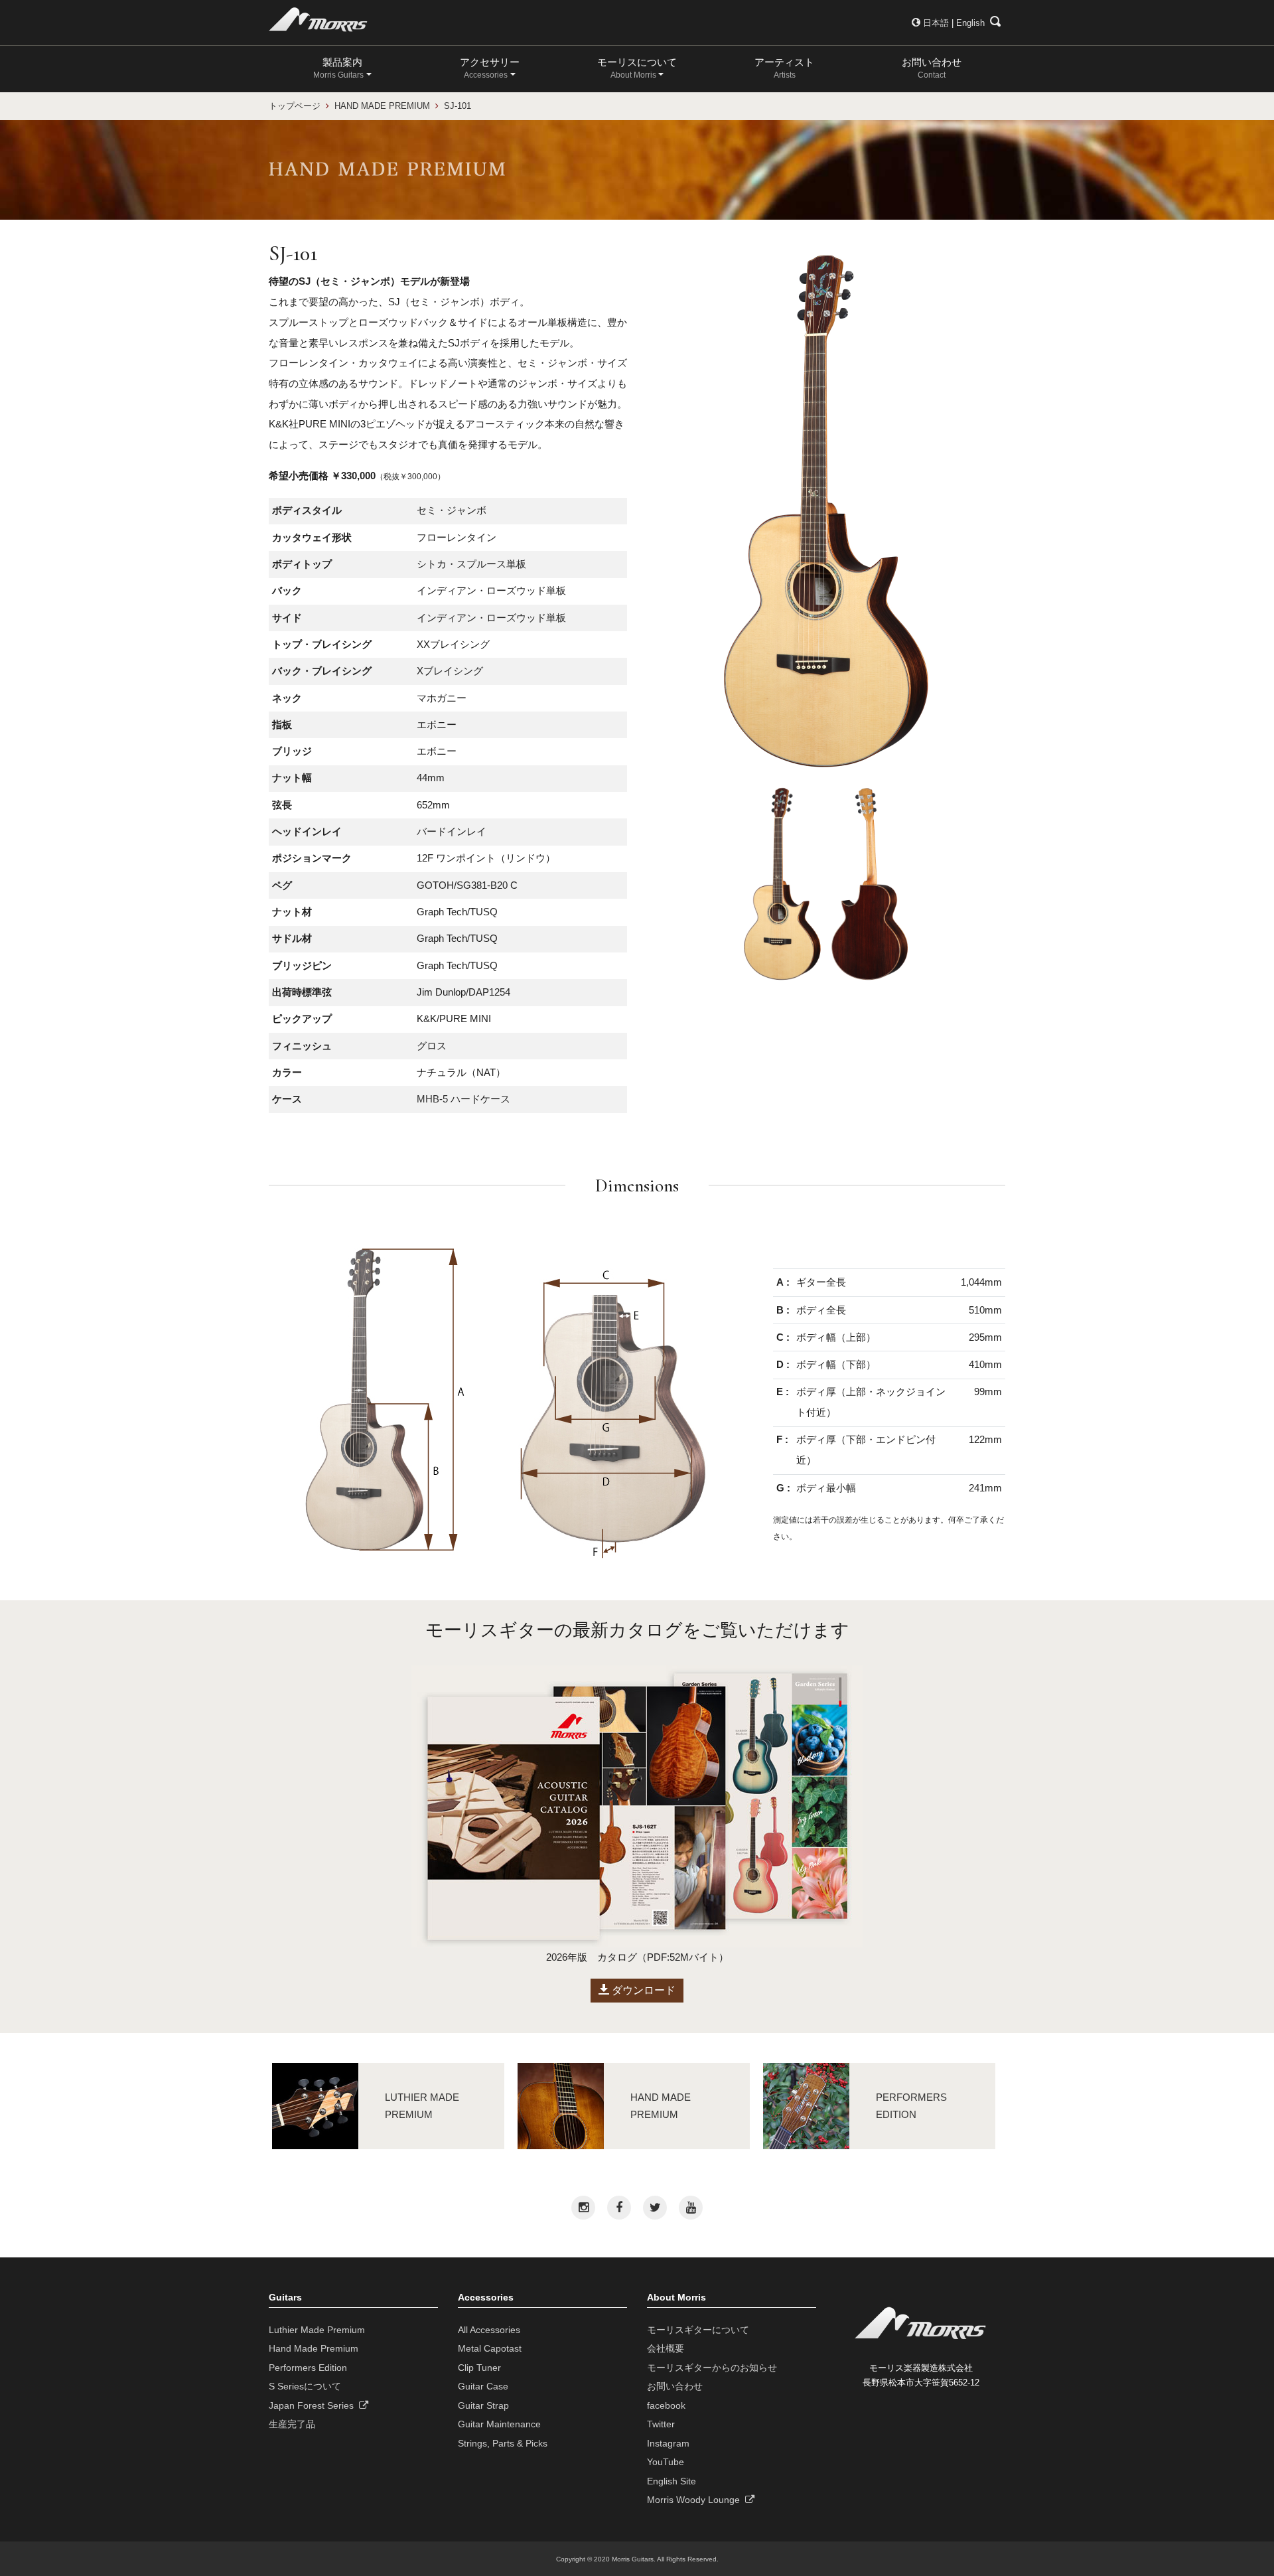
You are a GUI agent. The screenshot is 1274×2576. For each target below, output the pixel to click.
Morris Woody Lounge (696, 2500)
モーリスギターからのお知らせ (712, 2368)
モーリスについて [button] (637, 68)
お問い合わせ (932, 68)
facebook (666, 2405)
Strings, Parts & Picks (503, 2443)
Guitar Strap (483, 2405)
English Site (672, 2481)
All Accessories (489, 2330)
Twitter (661, 2424)
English (970, 23)
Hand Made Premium (314, 2348)
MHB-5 (432, 1099)
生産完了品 (292, 2424)
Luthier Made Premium (317, 2330)
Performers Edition (308, 2368)
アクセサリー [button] (490, 68)
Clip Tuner (479, 2368)
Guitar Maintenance (499, 2424)
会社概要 (666, 2348)
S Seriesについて (305, 2386)
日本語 (936, 23)
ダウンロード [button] (642, 1990)
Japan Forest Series (314, 2405)
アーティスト (784, 68)
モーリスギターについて (698, 2330)
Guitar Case (483, 2386)
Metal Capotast (490, 2348)
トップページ (295, 106)
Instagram (668, 2443)
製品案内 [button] (338, 68)
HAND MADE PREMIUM (382, 106)
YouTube (666, 2462)
